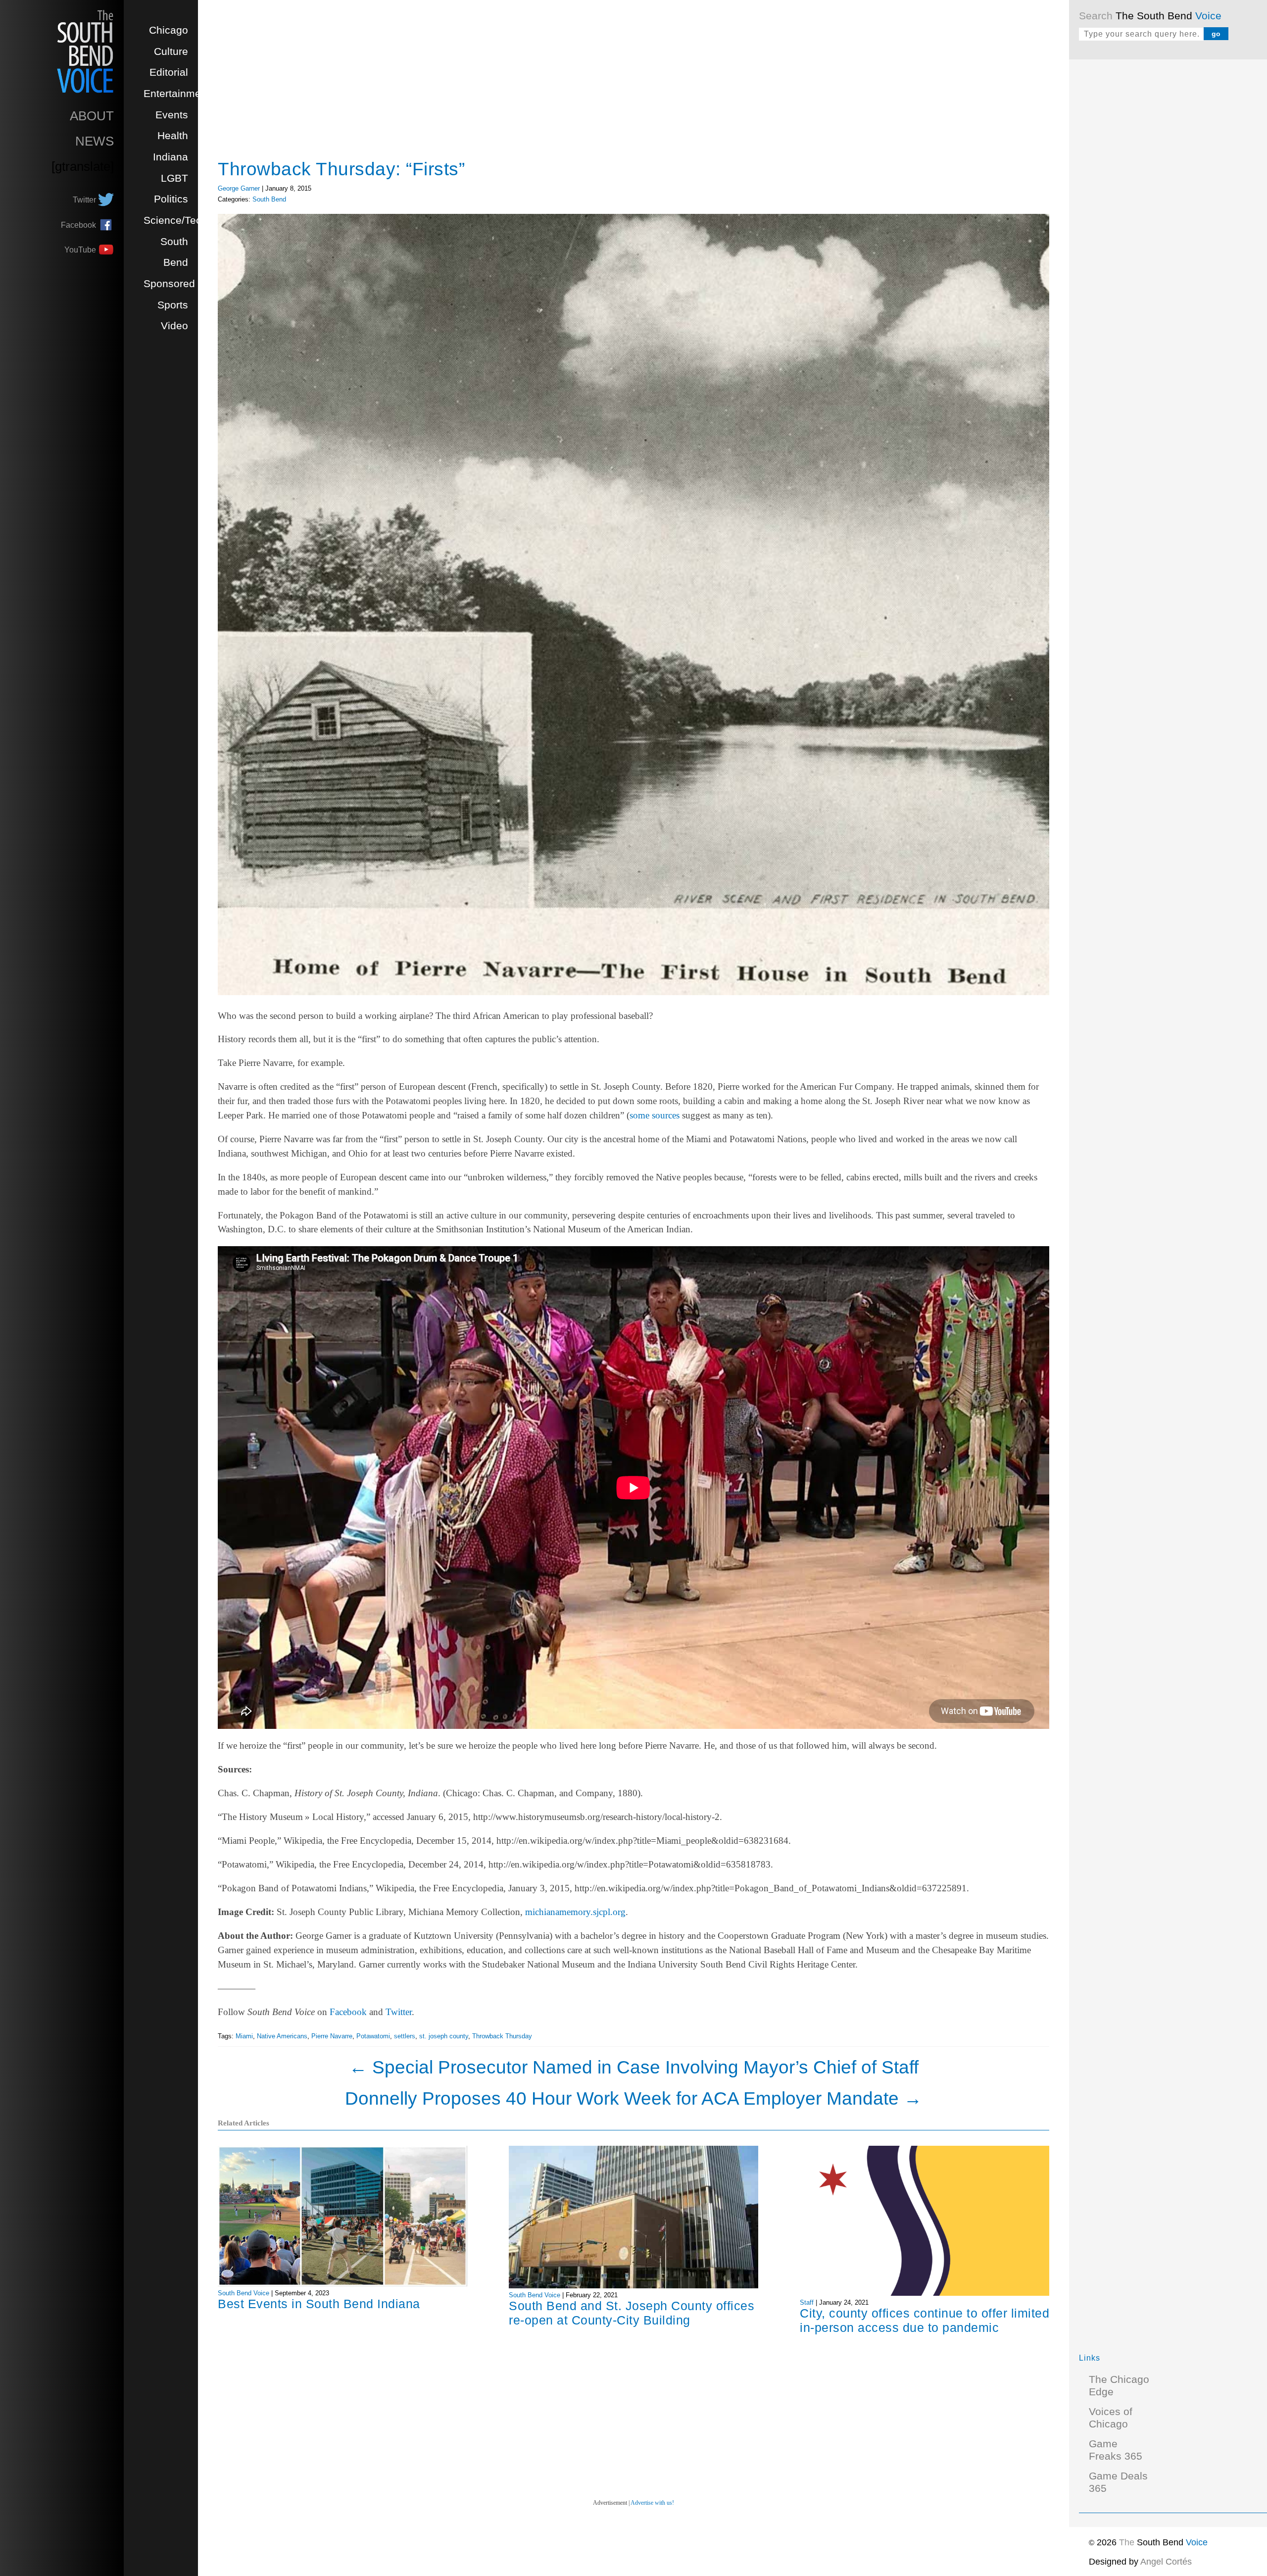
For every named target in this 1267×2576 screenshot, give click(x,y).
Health (173, 136)
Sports (173, 305)
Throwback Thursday (502, 2036)
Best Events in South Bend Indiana (319, 2304)
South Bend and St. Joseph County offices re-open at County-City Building (632, 2313)
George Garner (239, 188)
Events (172, 115)
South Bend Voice (244, 2293)
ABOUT (92, 116)
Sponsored (169, 284)
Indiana (171, 157)
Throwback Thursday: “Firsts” (341, 169)
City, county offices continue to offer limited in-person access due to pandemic (925, 2320)
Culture (171, 51)
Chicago (169, 30)
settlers (405, 2036)
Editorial (169, 72)
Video (174, 326)
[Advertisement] (1153, 218)
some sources (655, 1115)
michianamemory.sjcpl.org (575, 1912)
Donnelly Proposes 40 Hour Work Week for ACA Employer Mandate (633, 2098)
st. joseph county (444, 2036)
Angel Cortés (1166, 2562)
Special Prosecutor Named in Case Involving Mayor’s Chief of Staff (634, 2067)
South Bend (269, 199)
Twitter (399, 2012)
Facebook (348, 2012)
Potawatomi (373, 2036)
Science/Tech (175, 220)
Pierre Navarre (332, 2036)
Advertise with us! (652, 2503)
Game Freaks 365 (1116, 2450)
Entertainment (177, 94)
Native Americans (282, 2036)
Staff (807, 2302)
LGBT (174, 178)
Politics (171, 199)
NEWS (95, 141)
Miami (244, 2036)
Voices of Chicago (1111, 2418)
